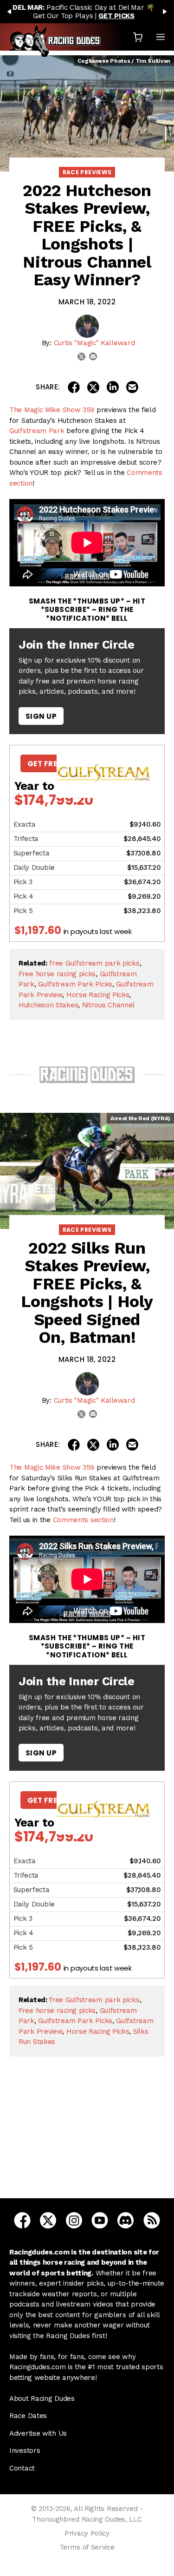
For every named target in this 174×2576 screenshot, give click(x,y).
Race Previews (87, 172)
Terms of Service (87, 2547)
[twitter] (81, 357)
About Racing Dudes (42, 2399)
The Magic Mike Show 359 (52, 410)
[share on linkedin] (113, 387)
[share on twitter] (93, 387)
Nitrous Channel (109, 1005)
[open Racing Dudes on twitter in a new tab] (48, 2220)
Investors (25, 2451)
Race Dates (28, 2416)
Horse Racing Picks (98, 995)
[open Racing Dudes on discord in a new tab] (126, 2220)
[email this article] (132, 387)
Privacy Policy (87, 2533)
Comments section (83, 1520)
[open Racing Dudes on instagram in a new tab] (74, 2220)
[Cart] (138, 37)
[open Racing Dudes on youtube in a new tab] (100, 2220)
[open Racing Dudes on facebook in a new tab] (22, 2220)
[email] (93, 356)
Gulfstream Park (37, 431)
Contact (22, 2468)
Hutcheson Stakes (48, 1005)
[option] (87, 12)
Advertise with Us (38, 2433)
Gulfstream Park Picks (75, 984)
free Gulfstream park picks (94, 963)
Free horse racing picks (57, 974)
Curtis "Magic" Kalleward (94, 343)
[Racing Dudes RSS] (152, 2220)
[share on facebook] (74, 387)
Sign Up (41, 716)
